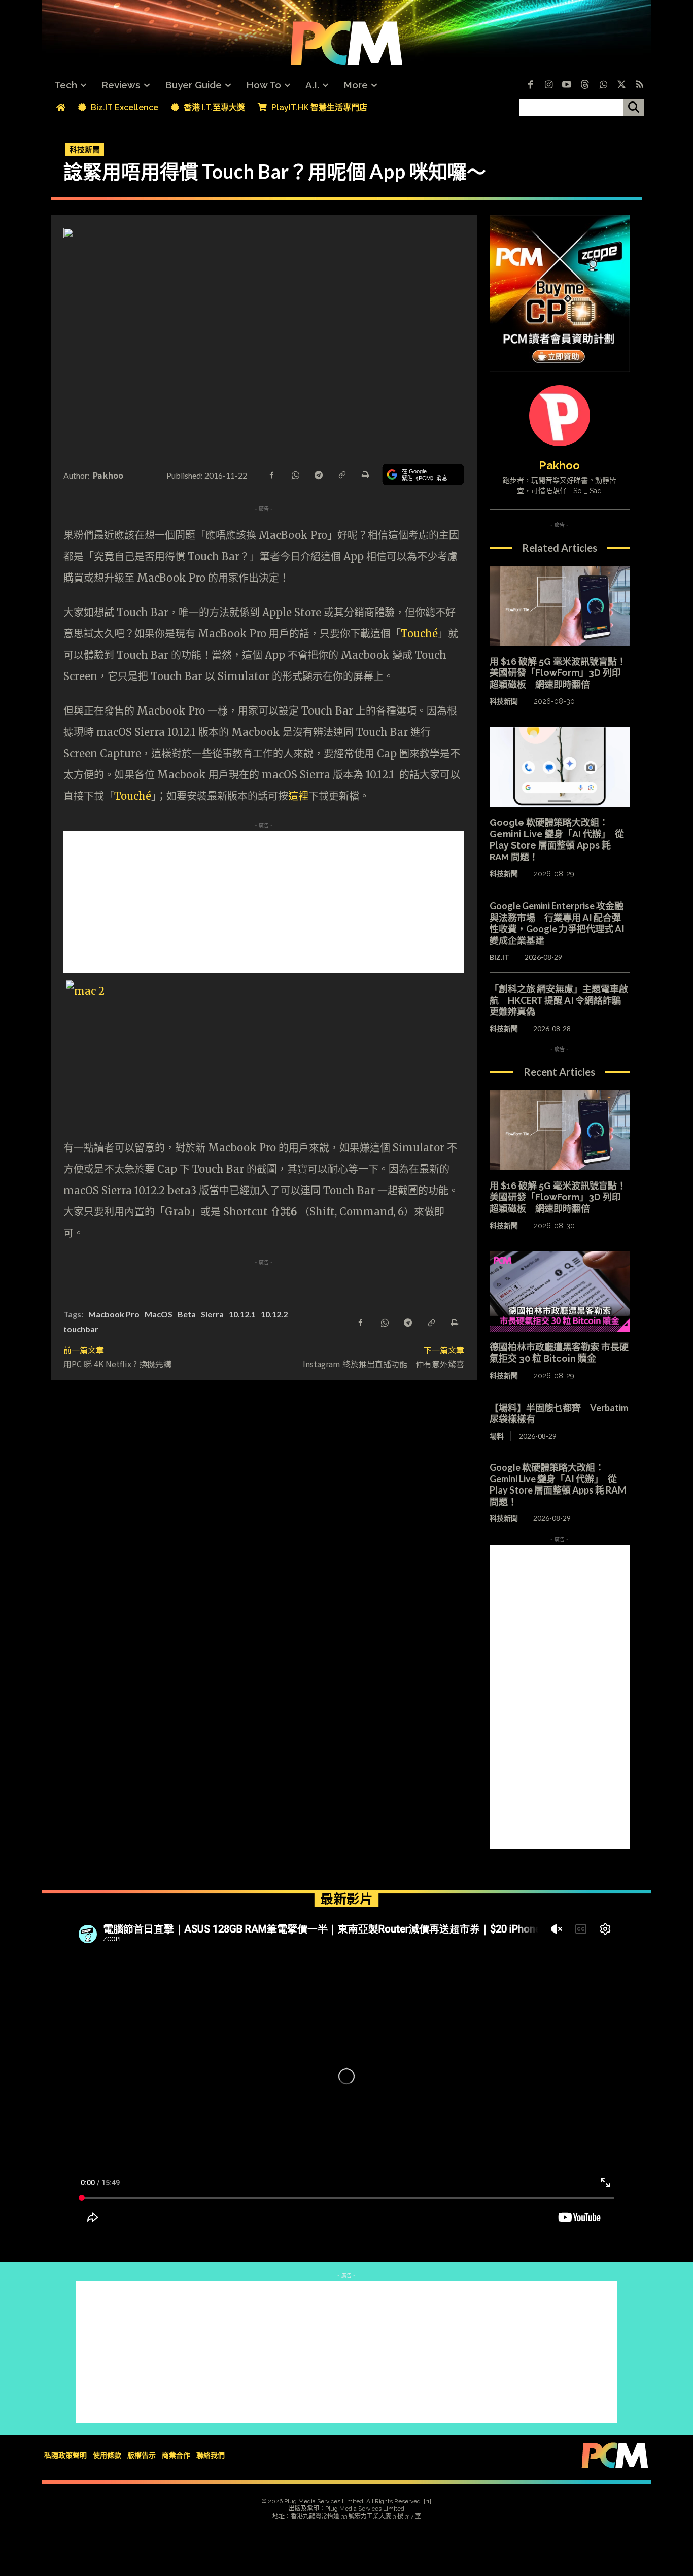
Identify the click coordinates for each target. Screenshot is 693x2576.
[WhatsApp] (295, 474)
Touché (419, 634)
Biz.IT (499, 957)
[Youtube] (567, 85)
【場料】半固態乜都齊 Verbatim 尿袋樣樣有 (559, 1414)
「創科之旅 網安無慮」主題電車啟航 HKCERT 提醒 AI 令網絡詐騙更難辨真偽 (559, 1000)
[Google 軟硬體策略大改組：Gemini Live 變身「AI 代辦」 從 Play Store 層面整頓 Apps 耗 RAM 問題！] (560, 767)
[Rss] (640, 85)
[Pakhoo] (560, 416)
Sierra (212, 1314)
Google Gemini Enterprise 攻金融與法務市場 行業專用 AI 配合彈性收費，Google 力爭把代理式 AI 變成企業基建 (557, 923)
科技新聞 (85, 149)
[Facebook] (530, 85)
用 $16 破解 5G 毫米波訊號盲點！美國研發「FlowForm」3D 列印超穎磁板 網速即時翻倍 (558, 673)
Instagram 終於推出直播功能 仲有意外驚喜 (384, 1364)
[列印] (365, 474)
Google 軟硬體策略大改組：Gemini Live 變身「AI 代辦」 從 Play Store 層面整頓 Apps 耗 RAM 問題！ (557, 840)
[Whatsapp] (603, 85)
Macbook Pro (114, 1314)
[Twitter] (621, 85)
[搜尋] (634, 108)
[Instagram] (548, 85)
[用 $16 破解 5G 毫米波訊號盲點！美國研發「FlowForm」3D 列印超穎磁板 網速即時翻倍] (560, 606)
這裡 (298, 796)
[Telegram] (318, 474)
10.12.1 (242, 1314)
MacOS (159, 1314)
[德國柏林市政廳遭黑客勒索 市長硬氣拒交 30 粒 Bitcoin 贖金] (560, 1292)
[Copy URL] (341, 474)
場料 (497, 1436)
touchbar (81, 1329)
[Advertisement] (264, 902)
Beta (187, 1314)
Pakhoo (108, 475)
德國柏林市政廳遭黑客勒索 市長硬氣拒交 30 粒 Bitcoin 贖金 (559, 1353)
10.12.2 (274, 1314)
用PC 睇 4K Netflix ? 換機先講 (117, 1364)
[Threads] (585, 85)
